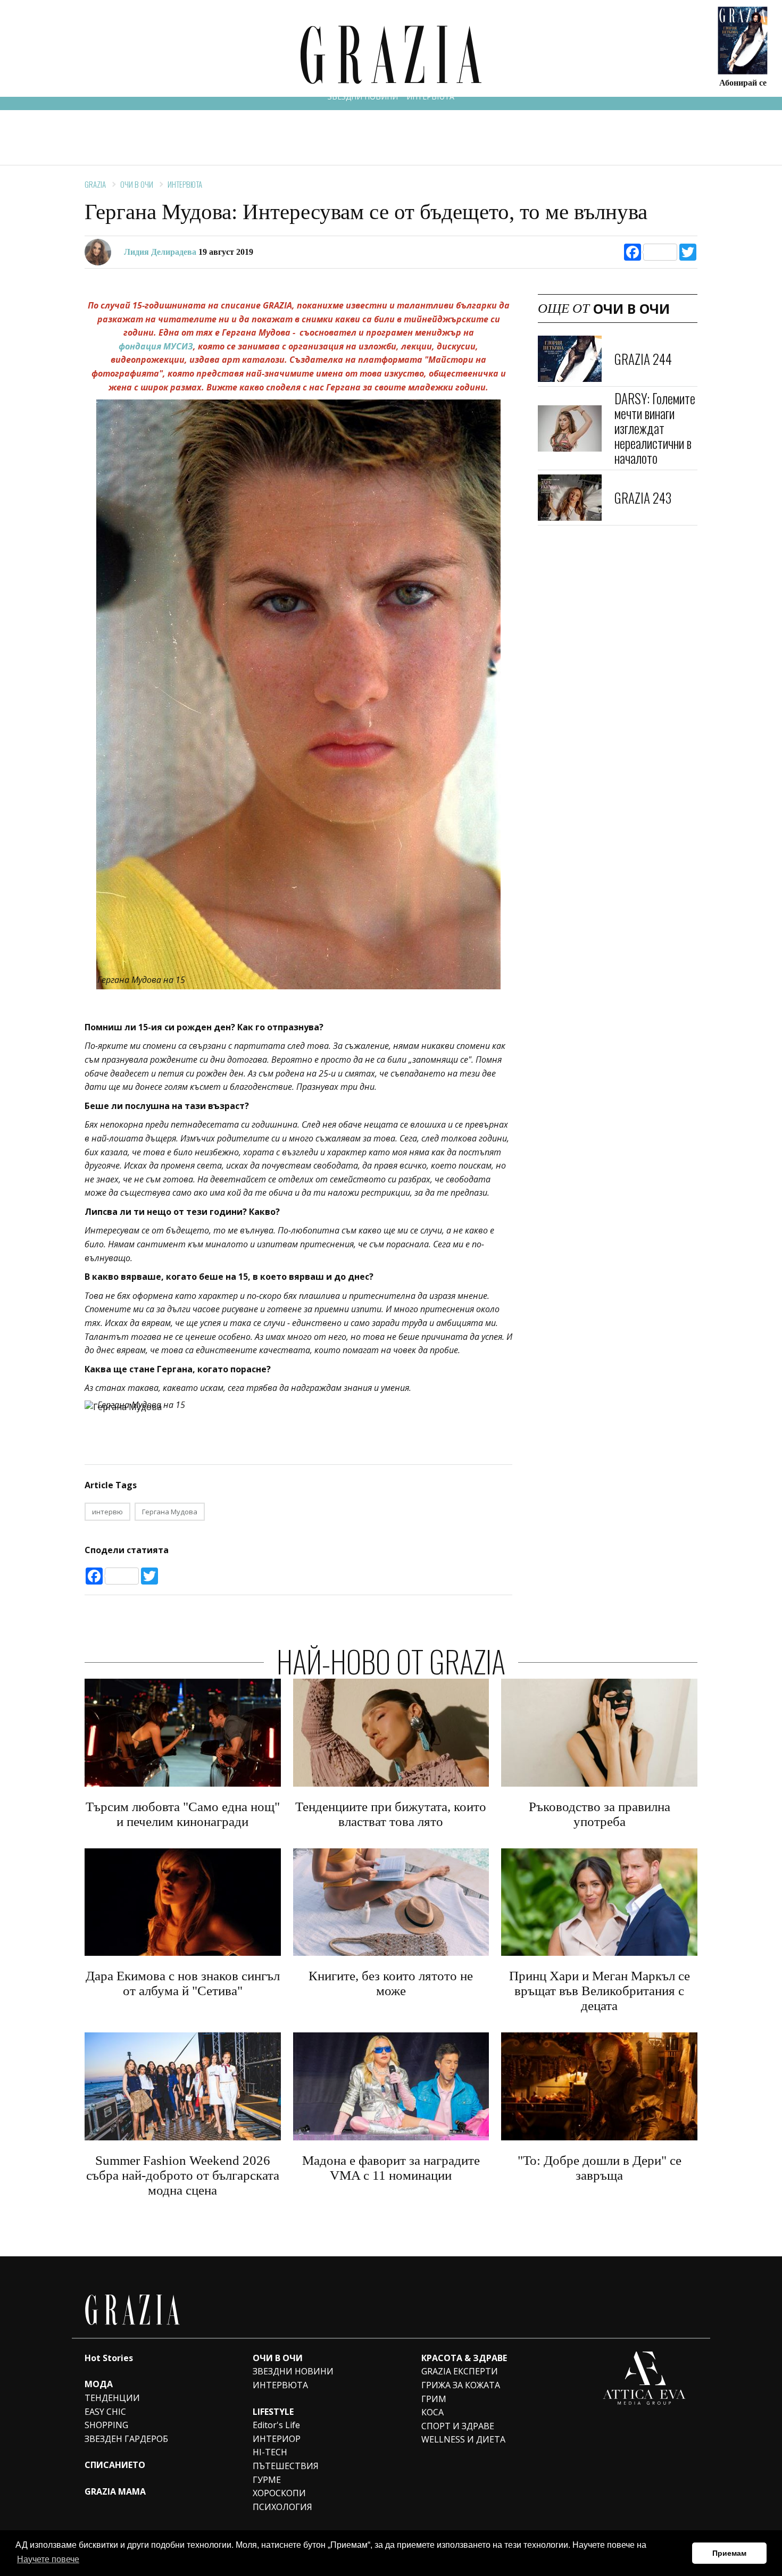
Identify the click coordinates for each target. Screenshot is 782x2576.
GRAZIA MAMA (115, 2491)
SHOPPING (106, 2425)
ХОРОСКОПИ (279, 2493)
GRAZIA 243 (643, 498)
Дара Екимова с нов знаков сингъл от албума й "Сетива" (183, 1983)
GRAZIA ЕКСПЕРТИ (460, 2371)
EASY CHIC (105, 2412)
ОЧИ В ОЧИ (137, 184)
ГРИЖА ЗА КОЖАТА (461, 2385)
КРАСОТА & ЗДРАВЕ (464, 2358)
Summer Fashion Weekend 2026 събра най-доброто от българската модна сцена (183, 2175)
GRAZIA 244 (643, 359)
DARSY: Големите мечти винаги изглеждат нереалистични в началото (655, 428)
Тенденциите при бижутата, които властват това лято (391, 1814)
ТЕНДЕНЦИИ (112, 2398)
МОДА (99, 2384)
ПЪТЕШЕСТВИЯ (286, 2466)
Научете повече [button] (48, 2559)
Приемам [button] (729, 2553)
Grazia (95, 184)
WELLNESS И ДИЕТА (463, 2439)
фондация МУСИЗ (156, 346)
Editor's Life (276, 2425)
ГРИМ (434, 2399)
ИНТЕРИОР (277, 2439)
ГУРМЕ (267, 2480)
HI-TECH (270, 2452)
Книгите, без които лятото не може (391, 1983)
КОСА (432, 2412)
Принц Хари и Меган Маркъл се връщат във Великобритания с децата (600, 1991)
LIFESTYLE (273, 2412)
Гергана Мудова (170, 1512)
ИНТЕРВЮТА (430, 97)
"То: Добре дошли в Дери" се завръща (600, 2168)
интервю (107, 1512)
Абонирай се (743, 82)
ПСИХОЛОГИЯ (282, 2507)
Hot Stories (109, 2358)
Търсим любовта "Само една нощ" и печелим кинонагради (183, 1814)
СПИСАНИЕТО (115, 2465)
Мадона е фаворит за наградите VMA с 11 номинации (391, 2168)
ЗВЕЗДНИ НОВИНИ (363, 97)
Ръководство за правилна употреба (600, 1814)
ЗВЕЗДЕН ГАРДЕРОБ (126, 2439)
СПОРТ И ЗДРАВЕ (458, 2426)
